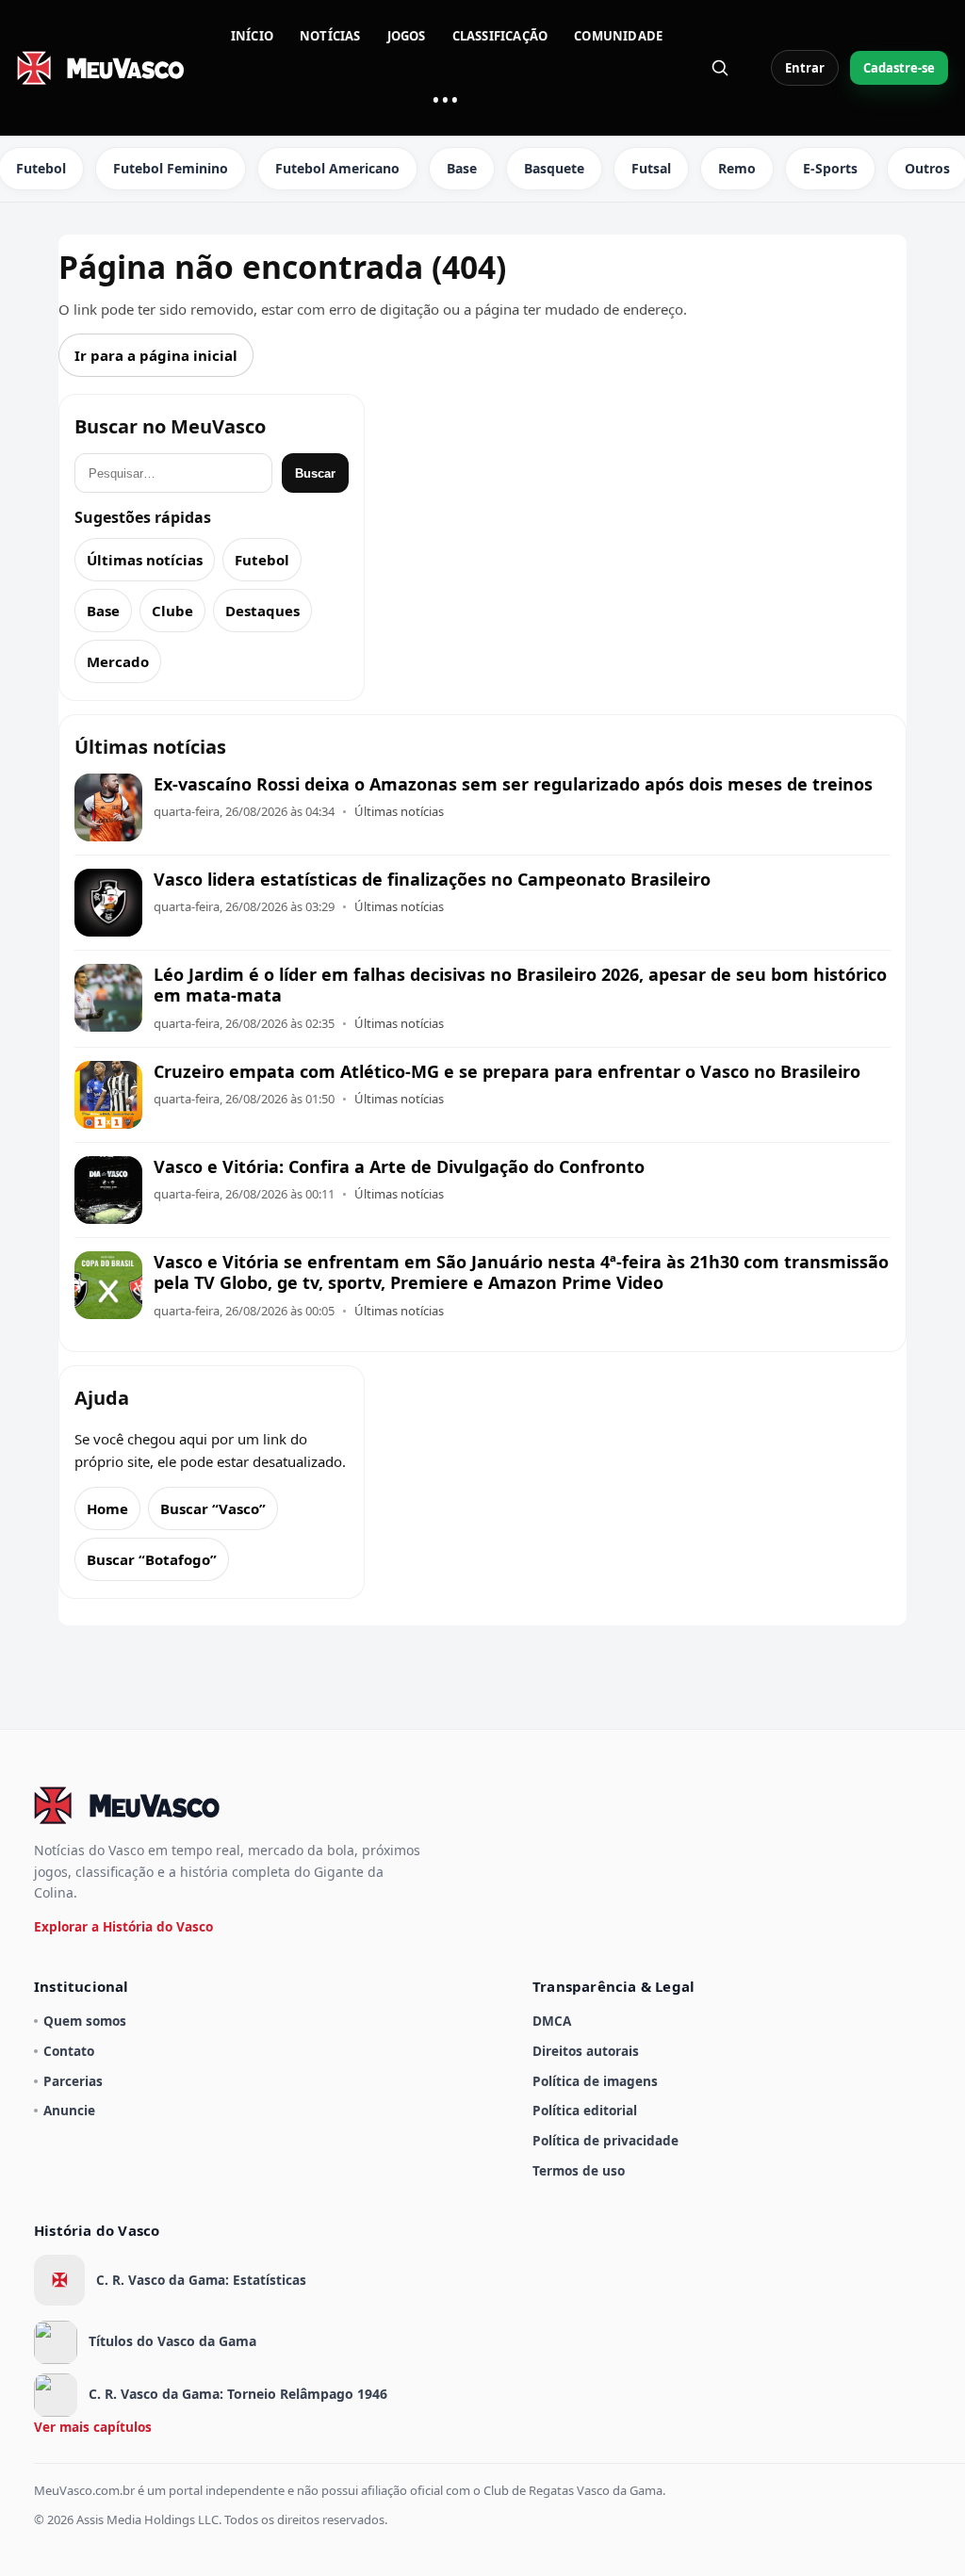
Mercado (118, 661)
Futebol (262, 560)
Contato (69, 2051)
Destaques (262, 611)
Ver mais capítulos (93, 2427)
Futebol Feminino (171, 168)
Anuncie (69, 2110)
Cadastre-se (899, 68)
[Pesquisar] (720, 68)
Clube (172, 611)
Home (107, 1508)
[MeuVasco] (102, 68)
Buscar (315, 473)
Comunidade (618, 36)
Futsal (651, 168)
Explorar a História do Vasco (123, 1926)
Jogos (407, 36)
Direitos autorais (586, 2051)
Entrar (805, 68)
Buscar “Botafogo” (152, 1559)
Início (252, 36)
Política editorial (585, 2110)
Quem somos (85, 2021)
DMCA (552, 2021)
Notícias (330, 36)
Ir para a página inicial (156, 355)
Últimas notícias (145, 560)
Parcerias (73, 2081)
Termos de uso (579, 2170)
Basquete (554, 168)
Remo (737, 168)
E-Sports (830, 168)
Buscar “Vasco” (213, 1508)
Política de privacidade (605, 2140)
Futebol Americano (337, 168)
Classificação (500, 36)
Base (462, 168)
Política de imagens (595, 2081)
